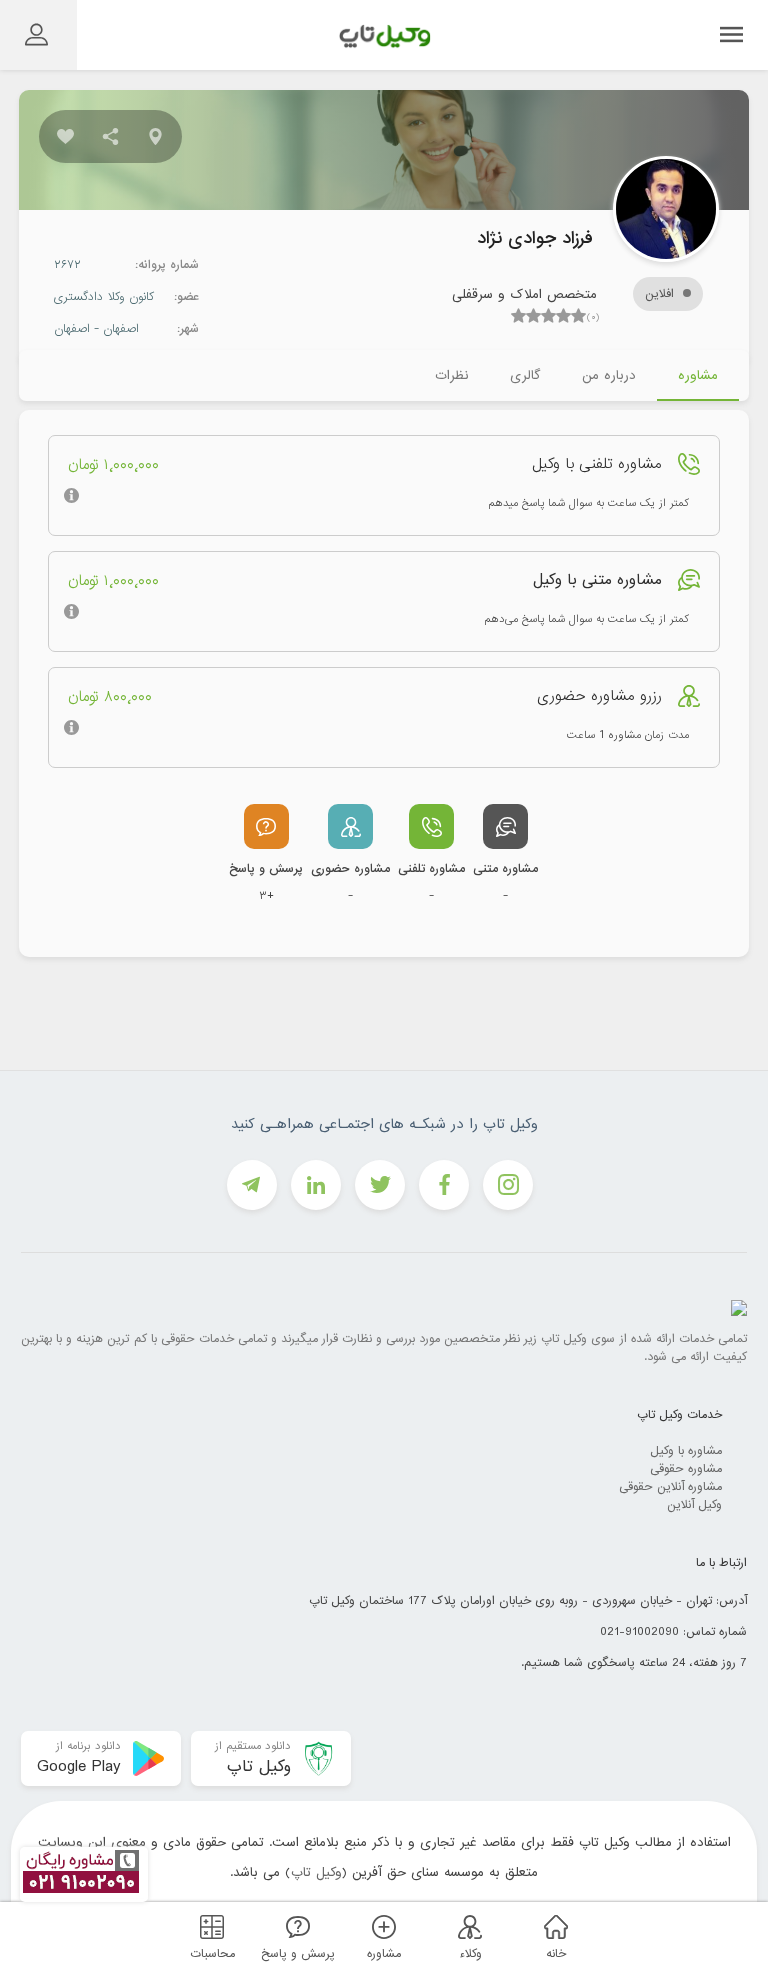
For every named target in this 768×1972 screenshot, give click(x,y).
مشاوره (698, 375)
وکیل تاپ (316, 1872)
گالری (525, 375)
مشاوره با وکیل (686, 1451)
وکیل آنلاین (694, 1505)
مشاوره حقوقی (686, 1469)
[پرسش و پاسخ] (295, 1926)
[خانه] (553, 1926)
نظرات (451, 375)
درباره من (609, 375)
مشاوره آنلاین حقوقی (670, 1487)
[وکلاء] (467, 1926)
